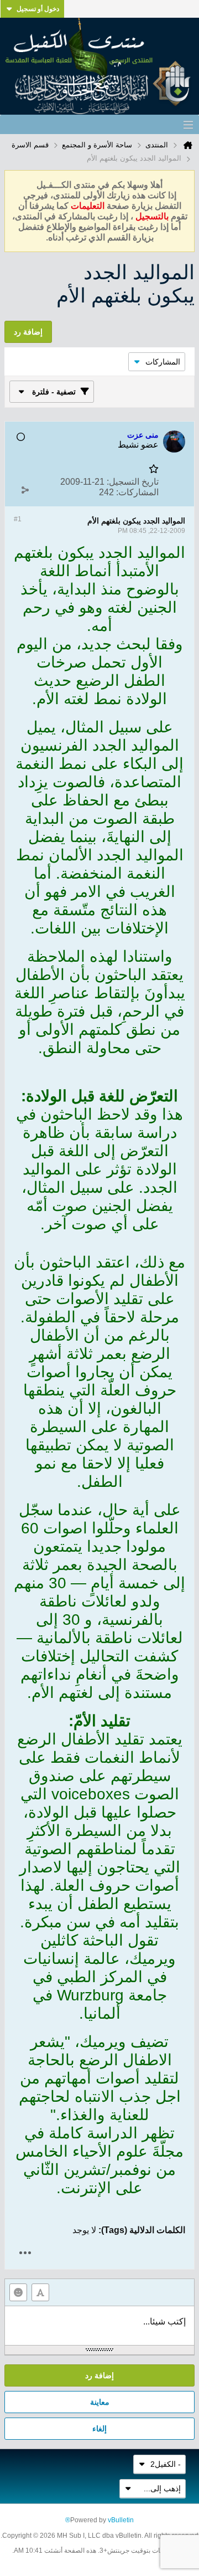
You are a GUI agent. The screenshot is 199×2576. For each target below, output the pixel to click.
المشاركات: (137, 492)
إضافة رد (99, 2375)
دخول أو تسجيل (38, 9)
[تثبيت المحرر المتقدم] (40, 2292)
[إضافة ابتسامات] (18, 2292)
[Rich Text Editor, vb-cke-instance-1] (99, 2326)
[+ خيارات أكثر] (25, 2253)
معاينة (100, 2402)
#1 (18, 519)
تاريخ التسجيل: (133, 482)
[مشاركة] (25, 490)
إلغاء (99, 2429)
